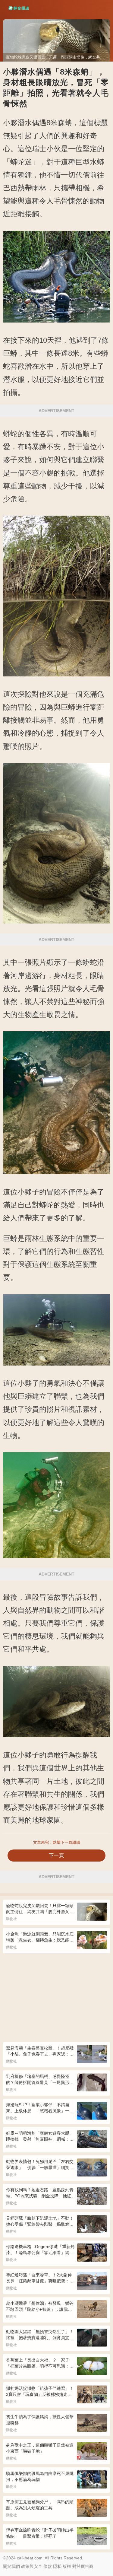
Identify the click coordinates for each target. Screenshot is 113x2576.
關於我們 (11, 2566)
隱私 (57, 2566)
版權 (67, 2566)
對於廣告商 (83, 2566)
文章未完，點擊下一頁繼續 (57, 1842)
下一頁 (56, 1855)
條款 (48, 2566)
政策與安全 (32, 2566)
